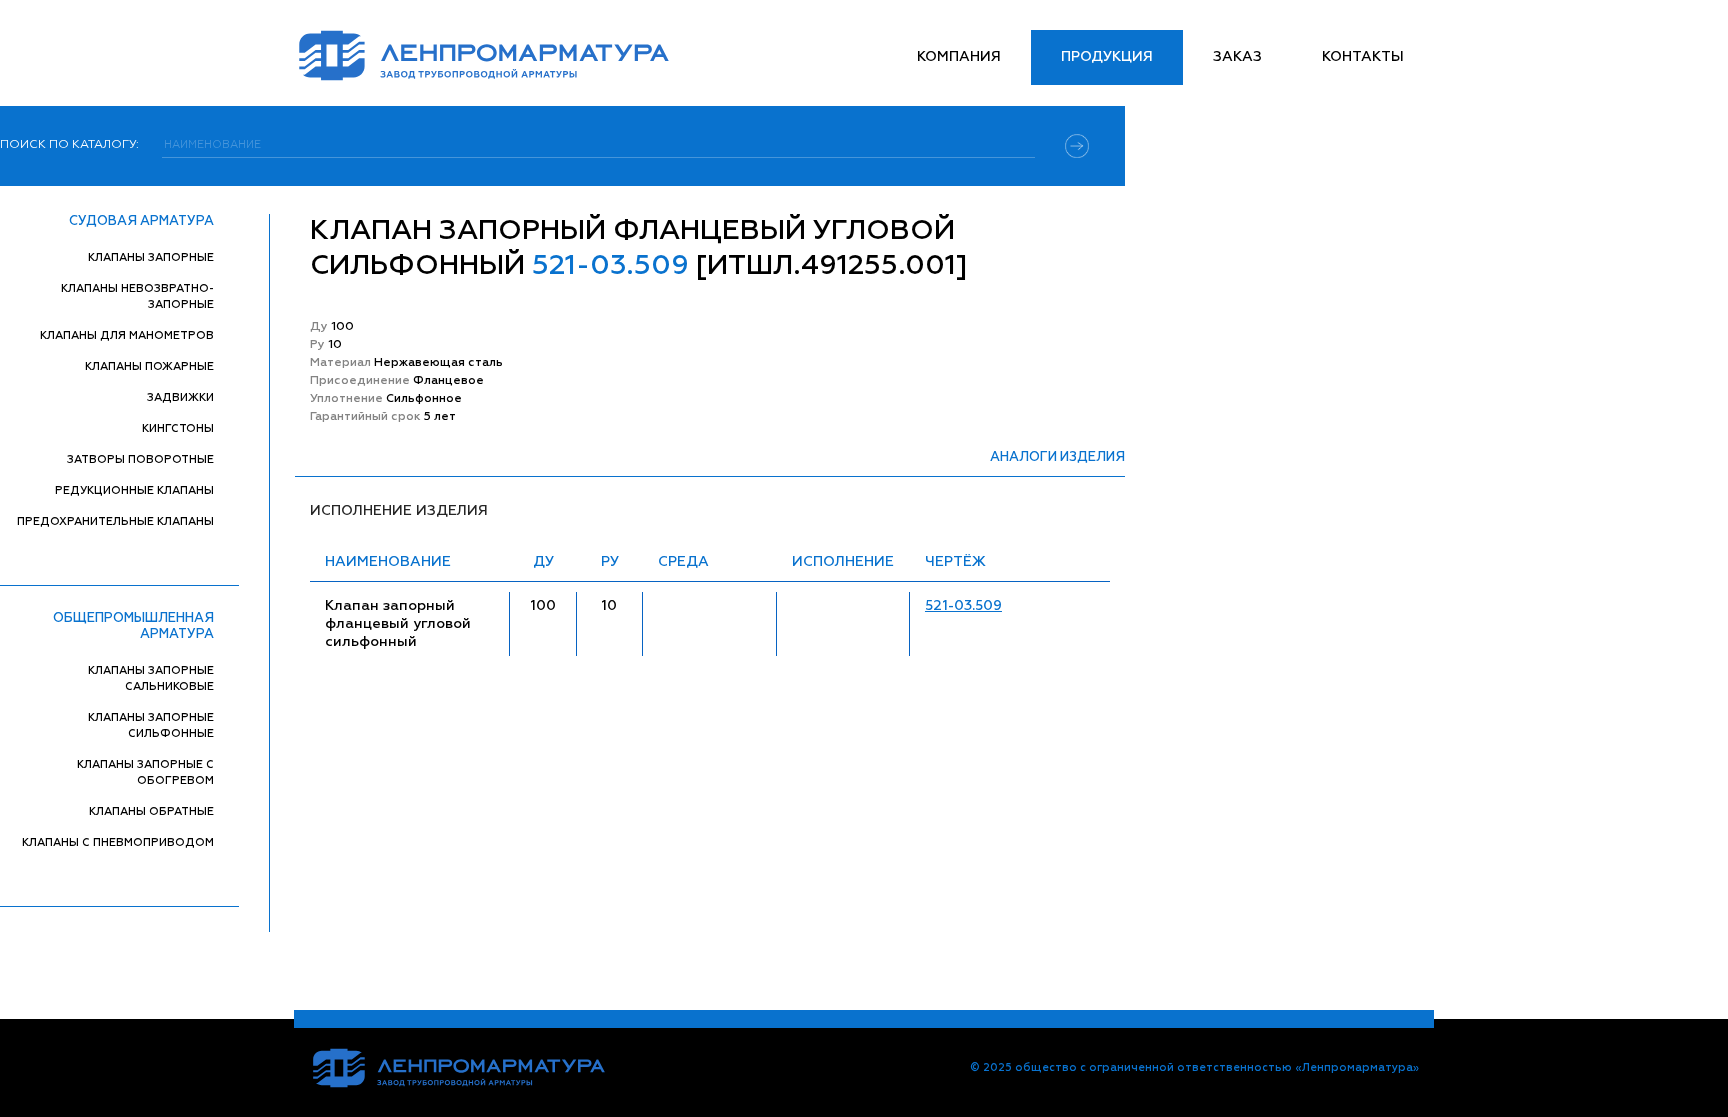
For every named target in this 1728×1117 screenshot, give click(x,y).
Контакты (1363, 57)
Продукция (1107, 57)
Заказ (1237, 57)
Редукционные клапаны (134, 490)
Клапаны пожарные (149, 366)
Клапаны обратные (151, 811)
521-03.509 (963, 606)
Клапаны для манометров (127, 335)
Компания (959, 57)
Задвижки (180, 397)
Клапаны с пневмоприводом (118, 842)
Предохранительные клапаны (115, 521)
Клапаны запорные (151, 257)
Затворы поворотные (140, 459)
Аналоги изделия (1057, 457)
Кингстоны (178, 428)
